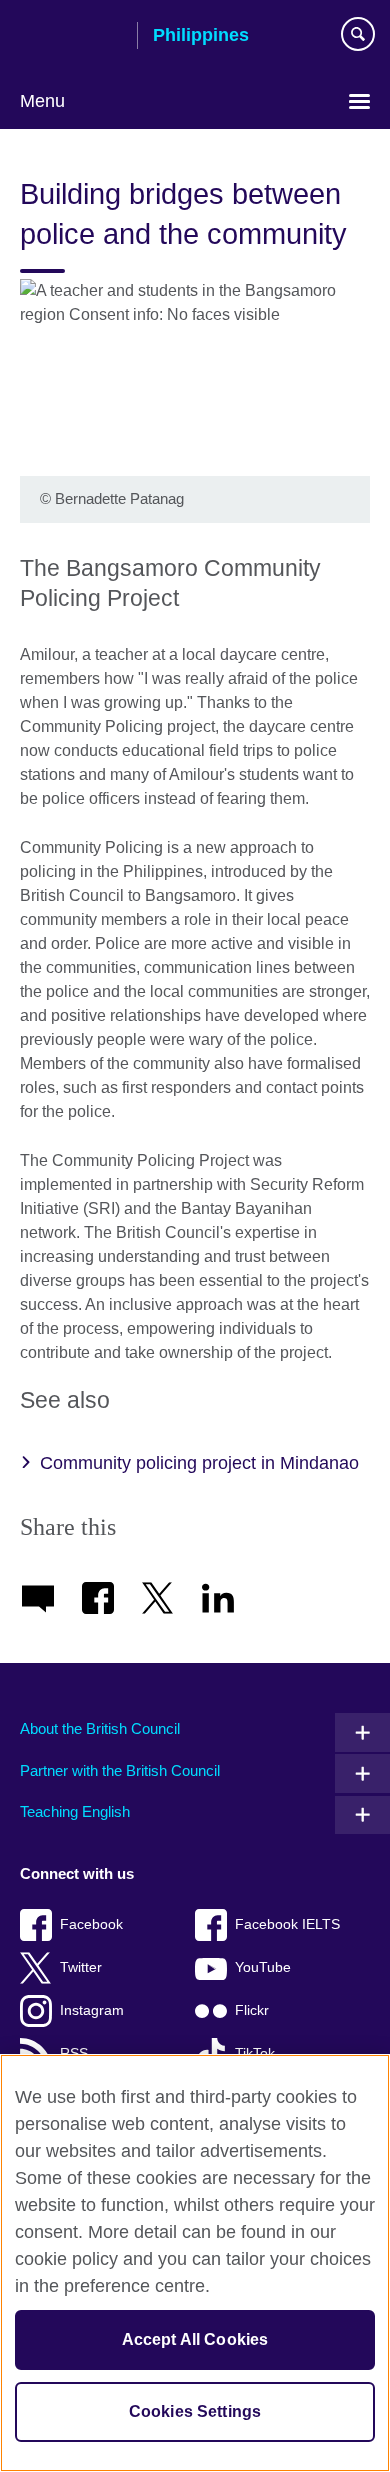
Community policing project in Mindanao (199, 1463)
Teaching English (75, 1811)
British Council (71, 37)
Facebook (91, 1924)
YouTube (263, 1967)
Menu (42, 101)
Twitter (81, 1967)
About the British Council (100, 1728)
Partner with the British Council (120, 1770)
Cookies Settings (195, 2411)
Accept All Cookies (195, 2339)
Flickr (252, 2010)
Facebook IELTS (287, 1924)
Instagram (92, 2010)
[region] (195, 2263)
